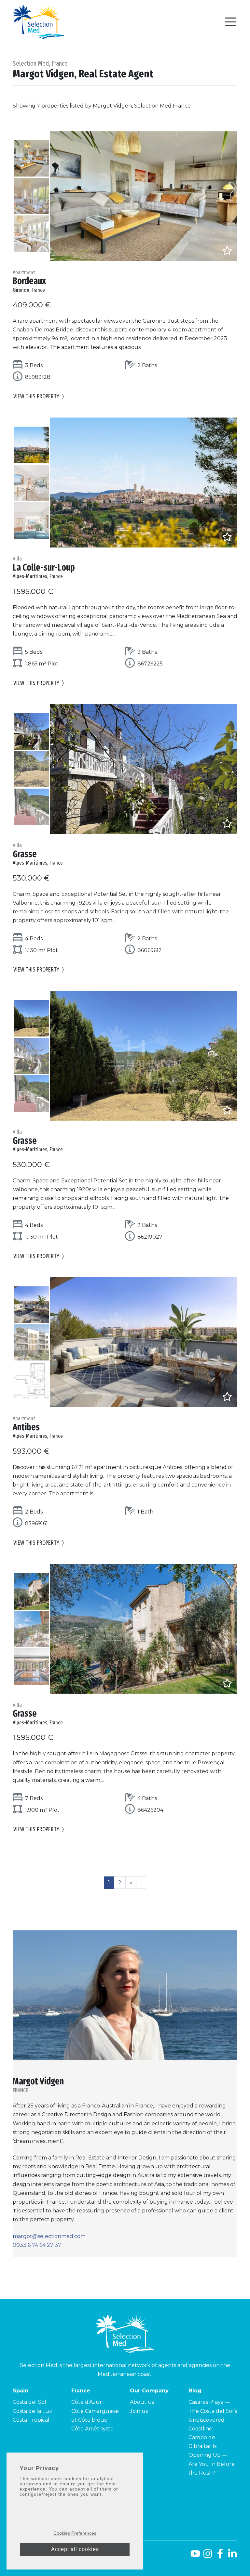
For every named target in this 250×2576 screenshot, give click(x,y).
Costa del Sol (29, 2402)
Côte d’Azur (87, 2402)
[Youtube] (194, 2556)
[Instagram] (208, 2556)
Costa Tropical (31, 2420)
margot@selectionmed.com (49, 2236)
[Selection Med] (39, 22)
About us (142, 2402)
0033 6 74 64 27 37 (37, 2245)
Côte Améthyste (92, 2429)
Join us (139, 2411)
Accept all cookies (75, 2549)
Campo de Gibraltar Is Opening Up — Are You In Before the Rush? (212, 2455)
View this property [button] (39, 396)
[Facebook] (220, 2556)
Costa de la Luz (32, 2411)
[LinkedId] (232, 2556)
